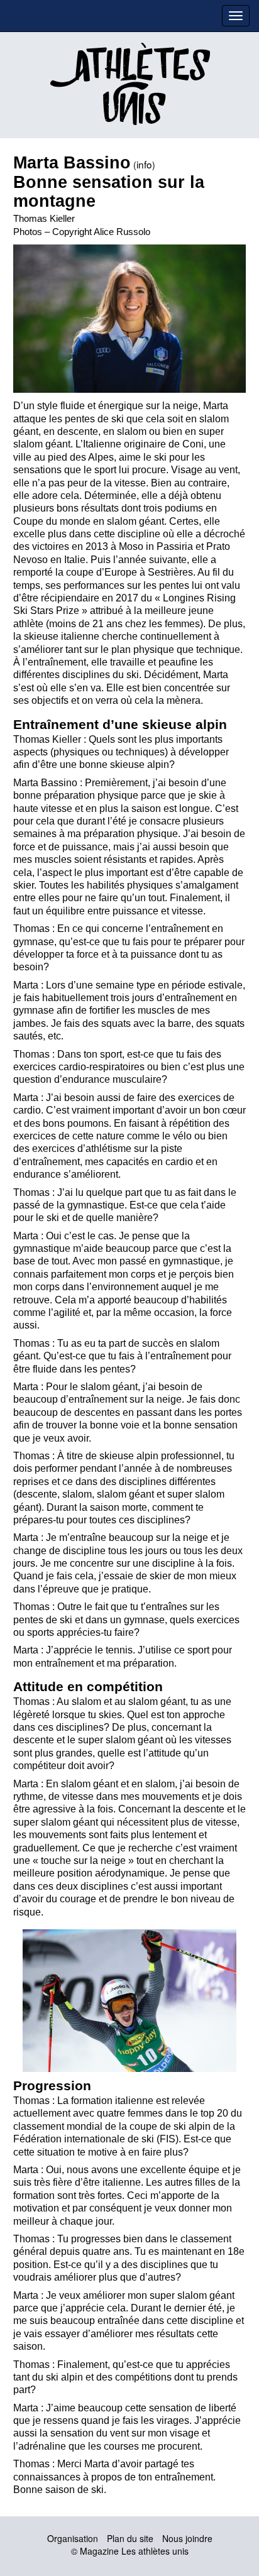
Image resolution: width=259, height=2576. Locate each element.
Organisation (73, 2538)
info (144, 164)
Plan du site (130, 2538)
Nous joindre (187, 2538)
